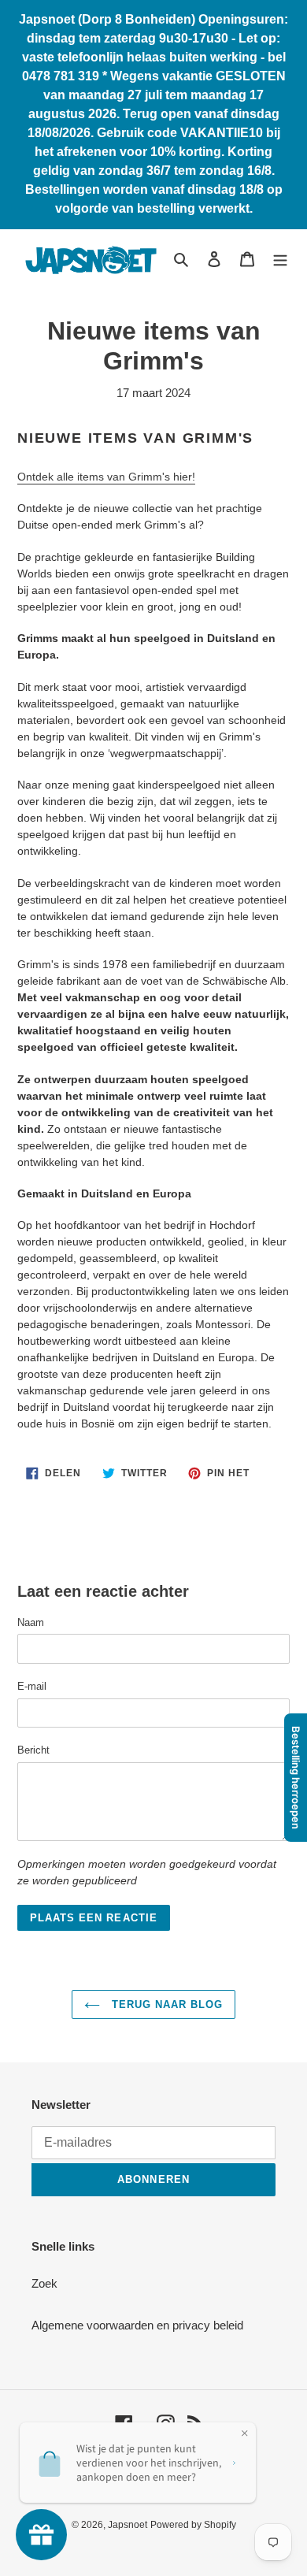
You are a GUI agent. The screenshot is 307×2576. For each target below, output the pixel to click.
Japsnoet (128, 2525)
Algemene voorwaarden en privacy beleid (137, 2325)
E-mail (32, 1686)
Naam (31, 1622)
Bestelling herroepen (296, 1778)
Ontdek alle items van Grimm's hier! (106, 477)
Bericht (33, 1750)
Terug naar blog (166, 2004)
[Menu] (280, 259)
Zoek (44, 2283)
